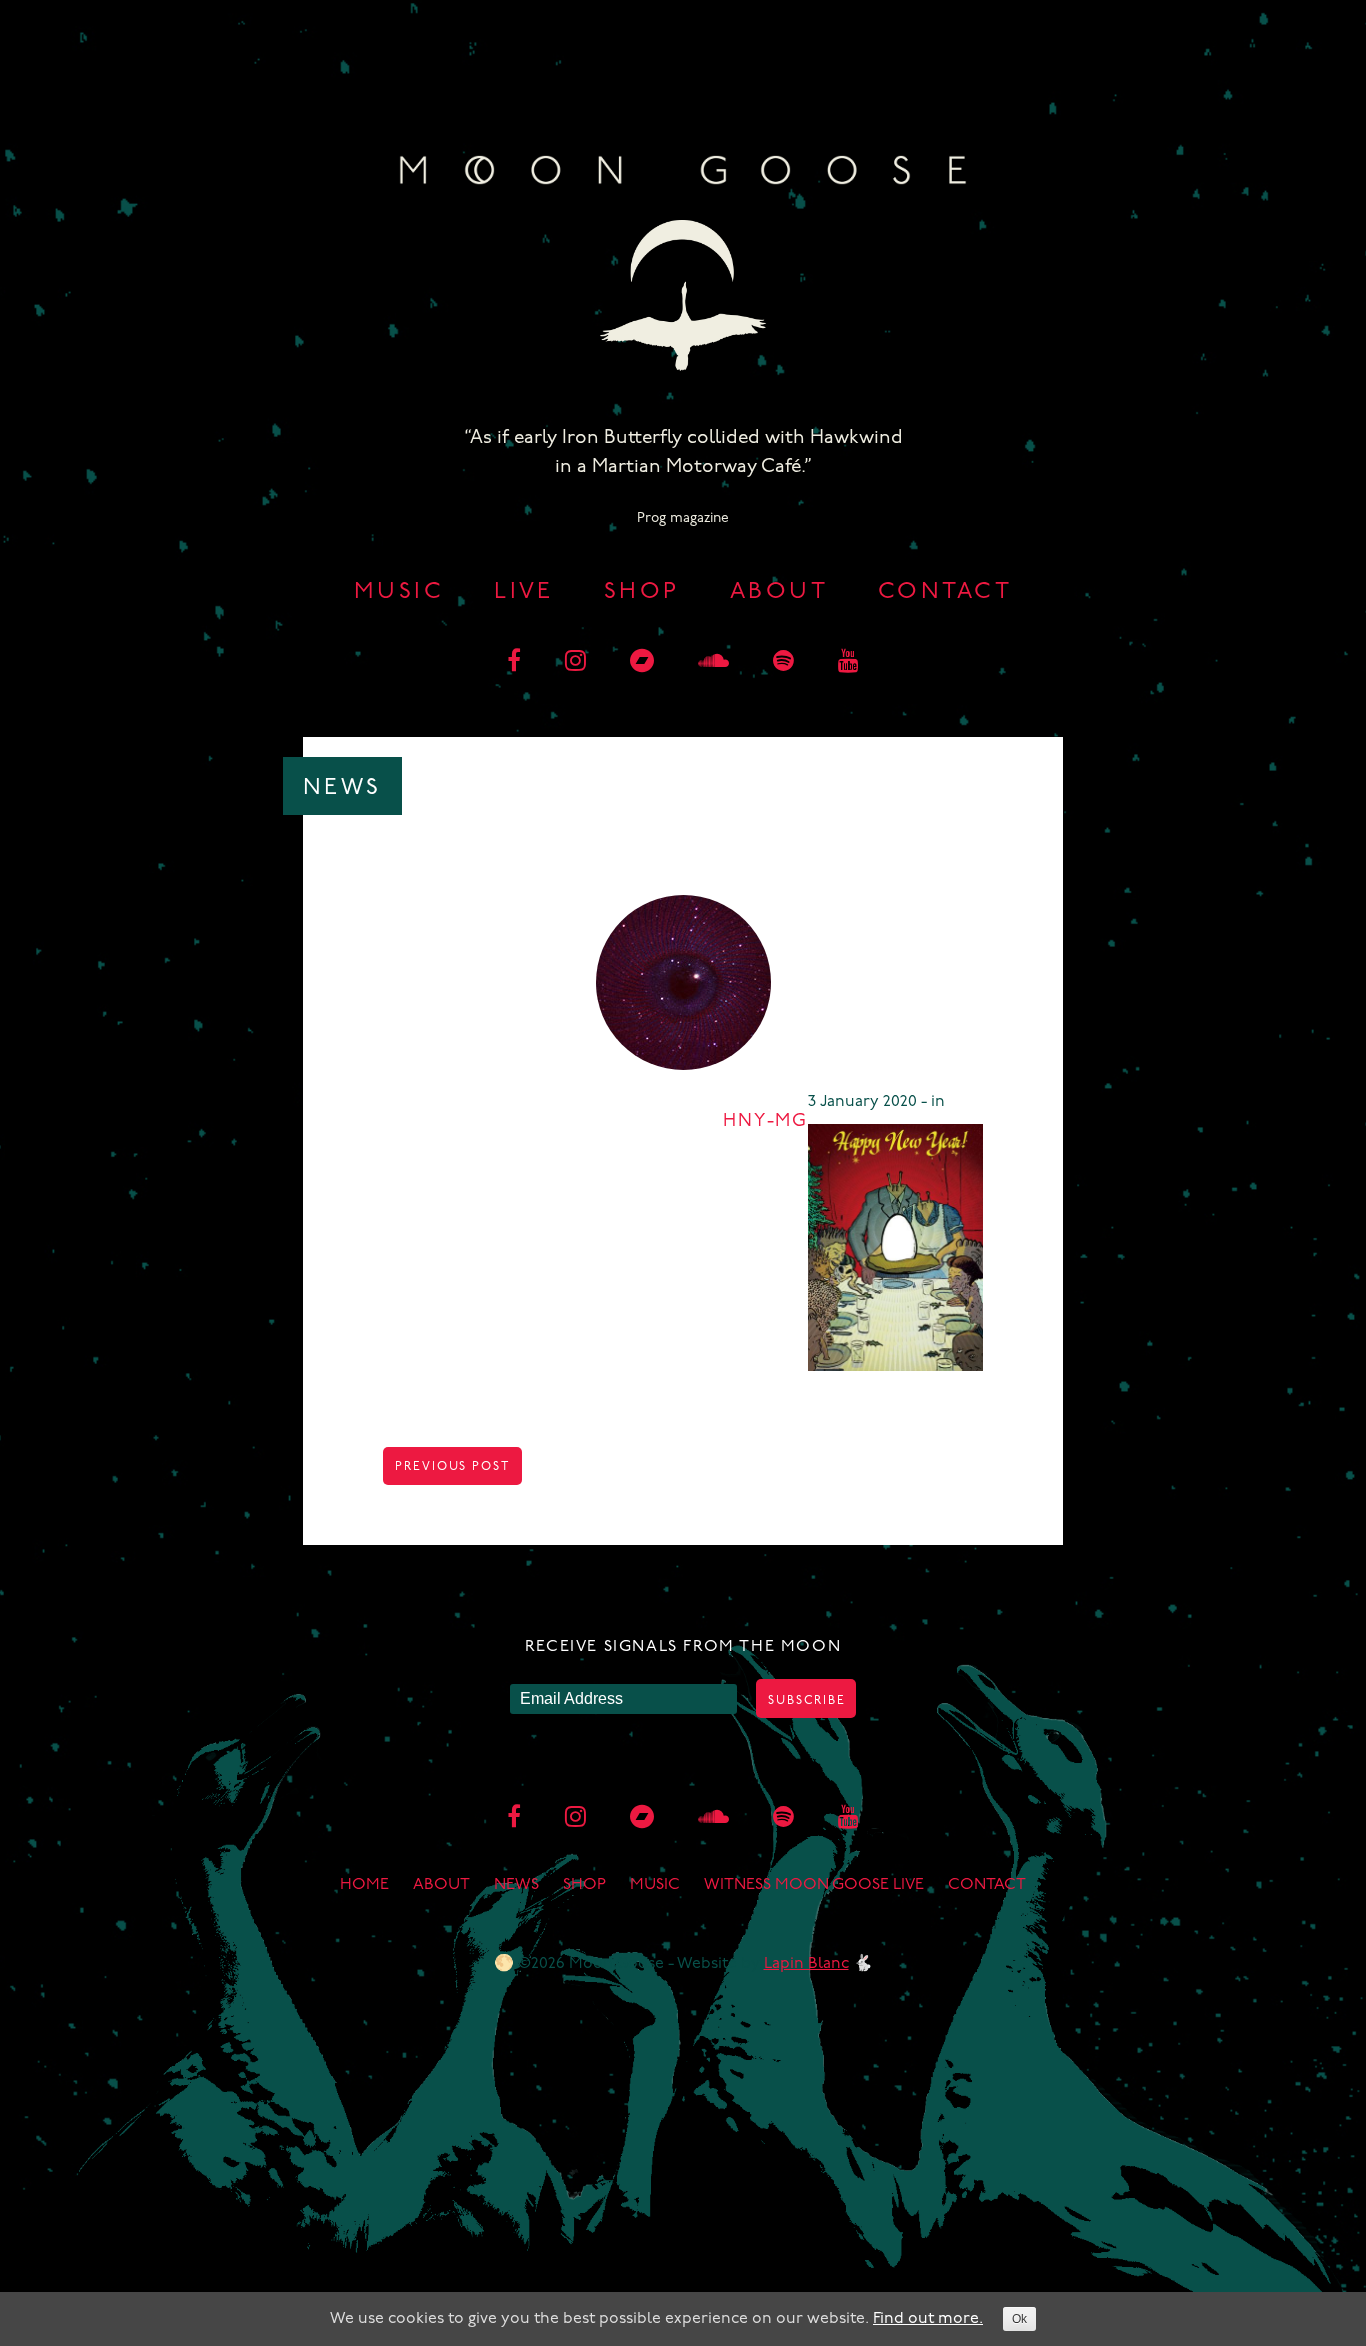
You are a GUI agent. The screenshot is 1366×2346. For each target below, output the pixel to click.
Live (524, 592)
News (516, 1885)
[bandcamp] (642, 663)
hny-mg (765, 1122)
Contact (945, 592)
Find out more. (928, 2319)
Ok (1019, 2319)
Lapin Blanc (806, 1964)
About (779, 592)
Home (364, 1885)
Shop (642, 592)
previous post (452, 1467)
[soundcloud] (713, 663)
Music (399, 592)
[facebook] (514, 663)
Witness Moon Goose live (814, 1885)
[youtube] (848, 663)
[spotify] (783, 663)
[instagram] (575, 663)
